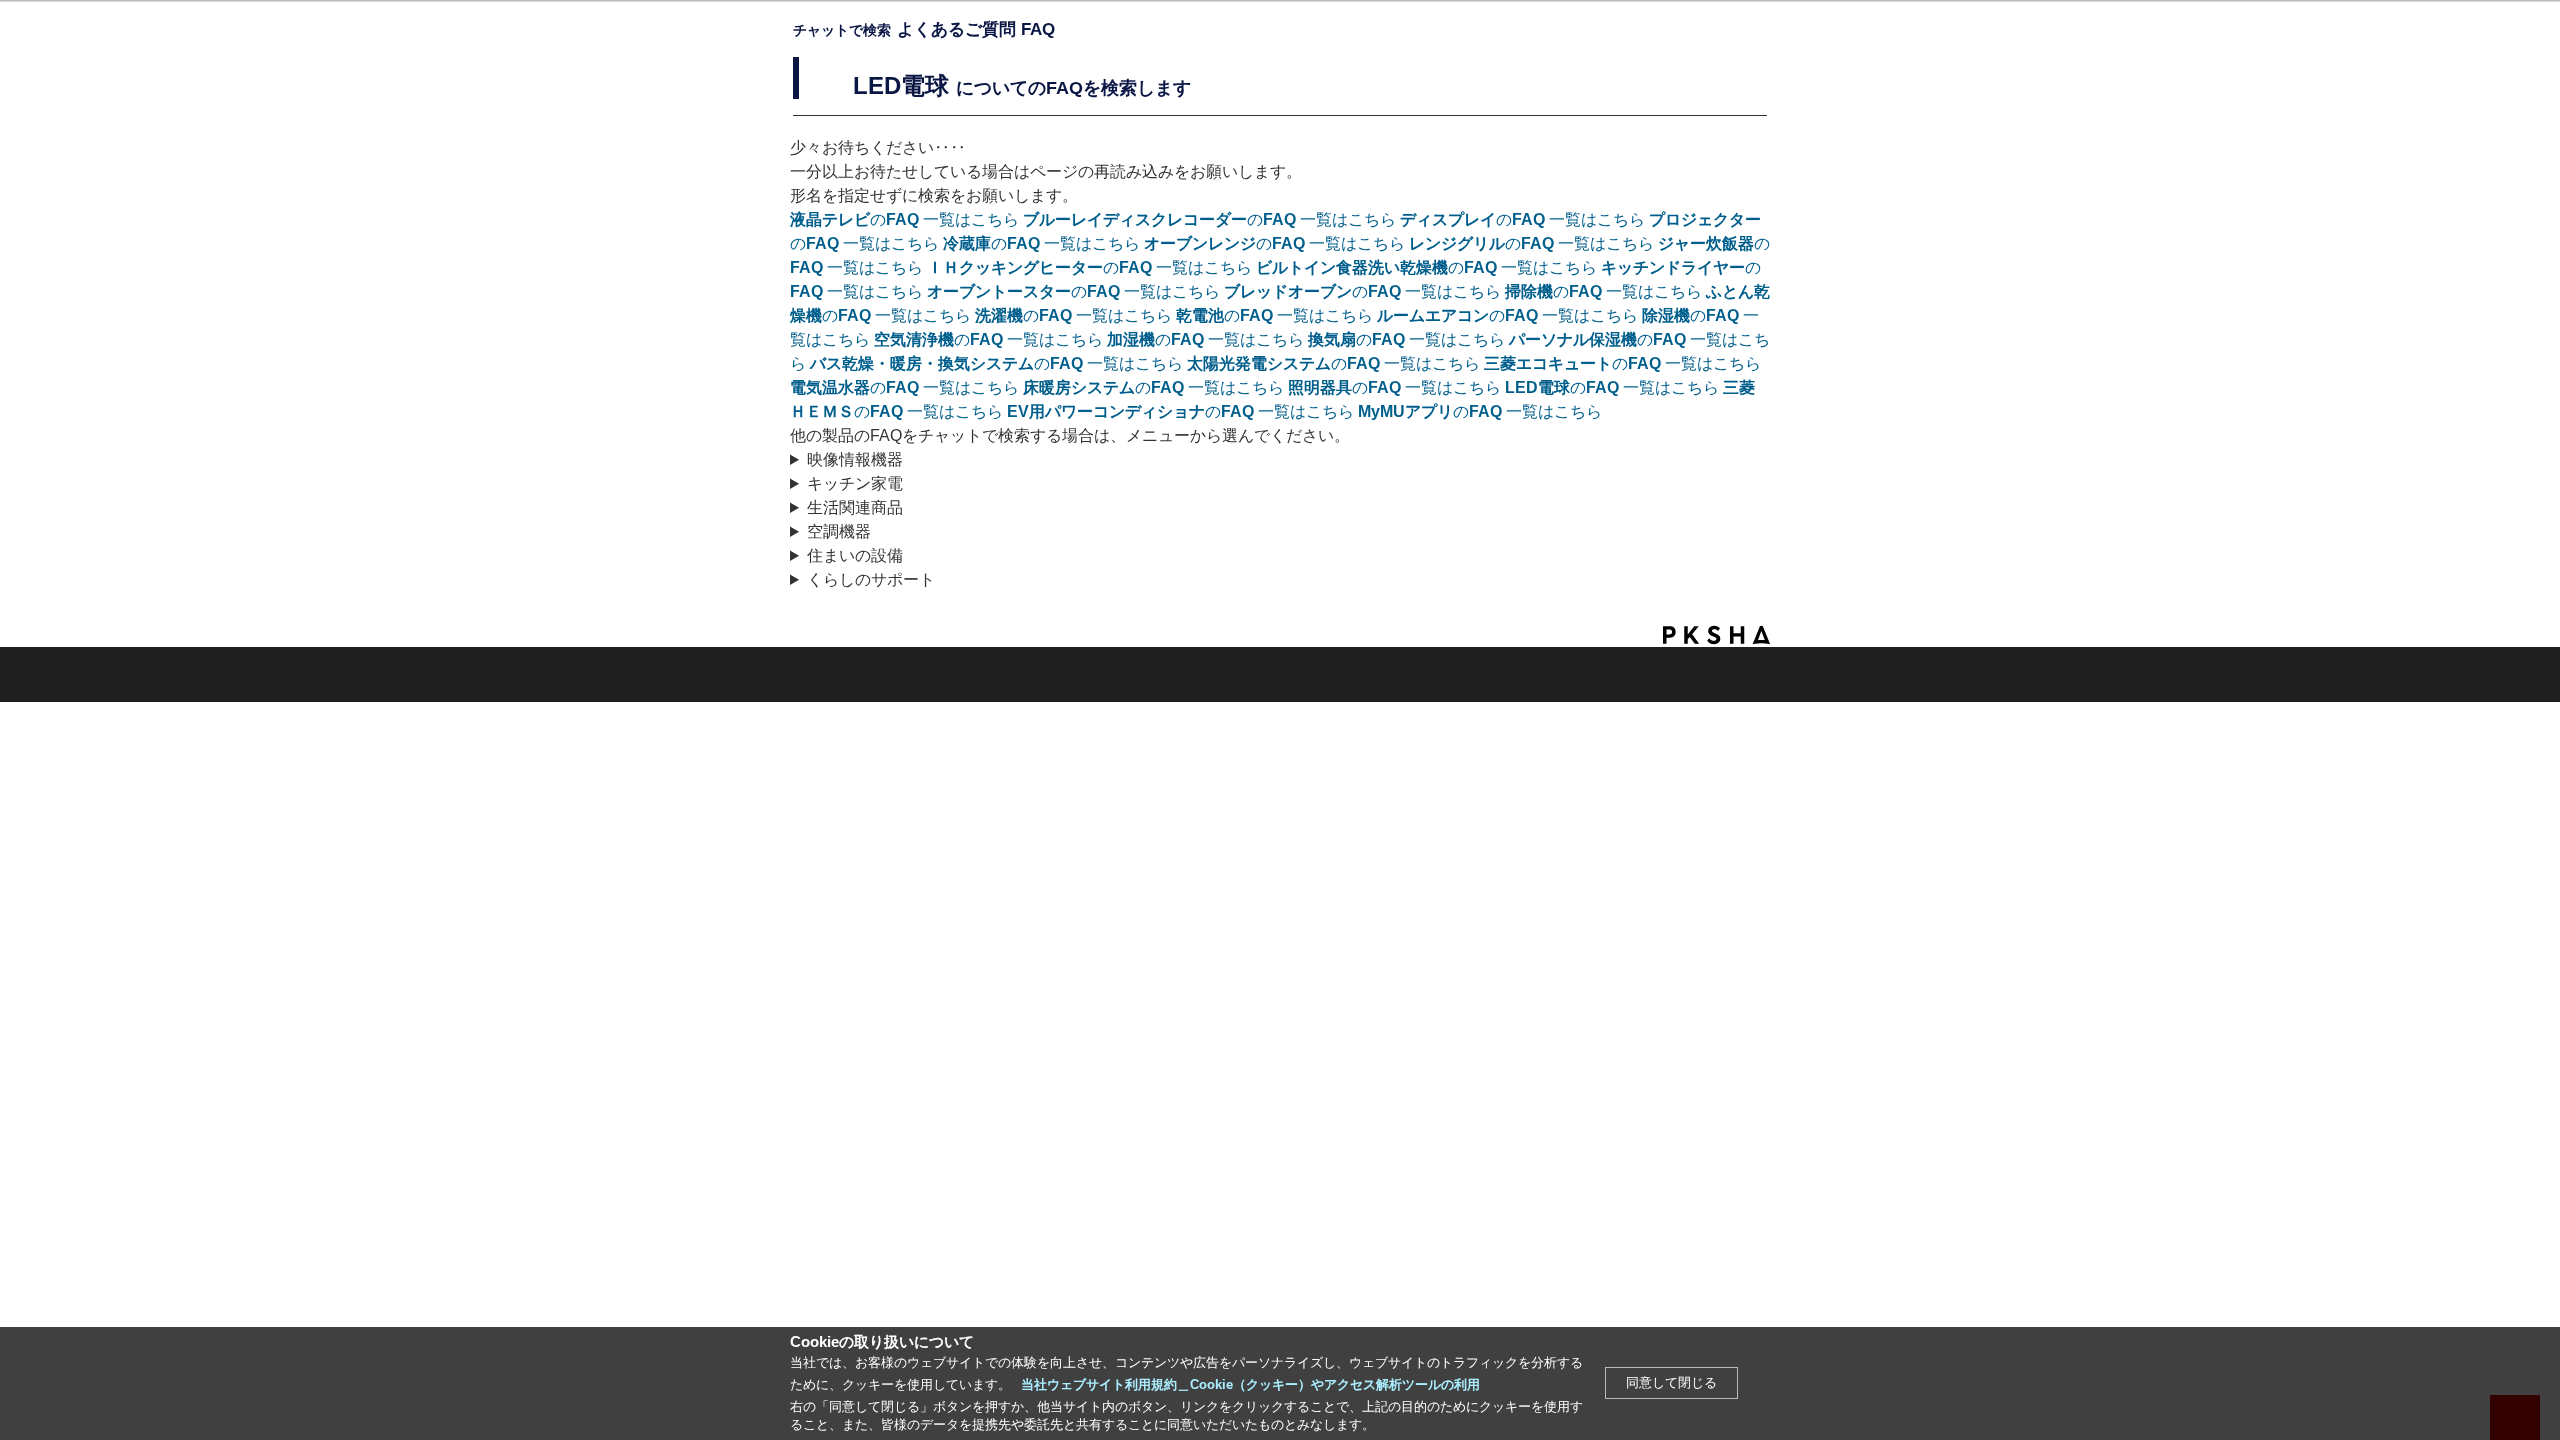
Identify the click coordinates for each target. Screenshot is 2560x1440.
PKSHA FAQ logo (1716, 635)
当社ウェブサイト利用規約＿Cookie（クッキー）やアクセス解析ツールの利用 (1250, 1384)
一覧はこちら (904, 219)
